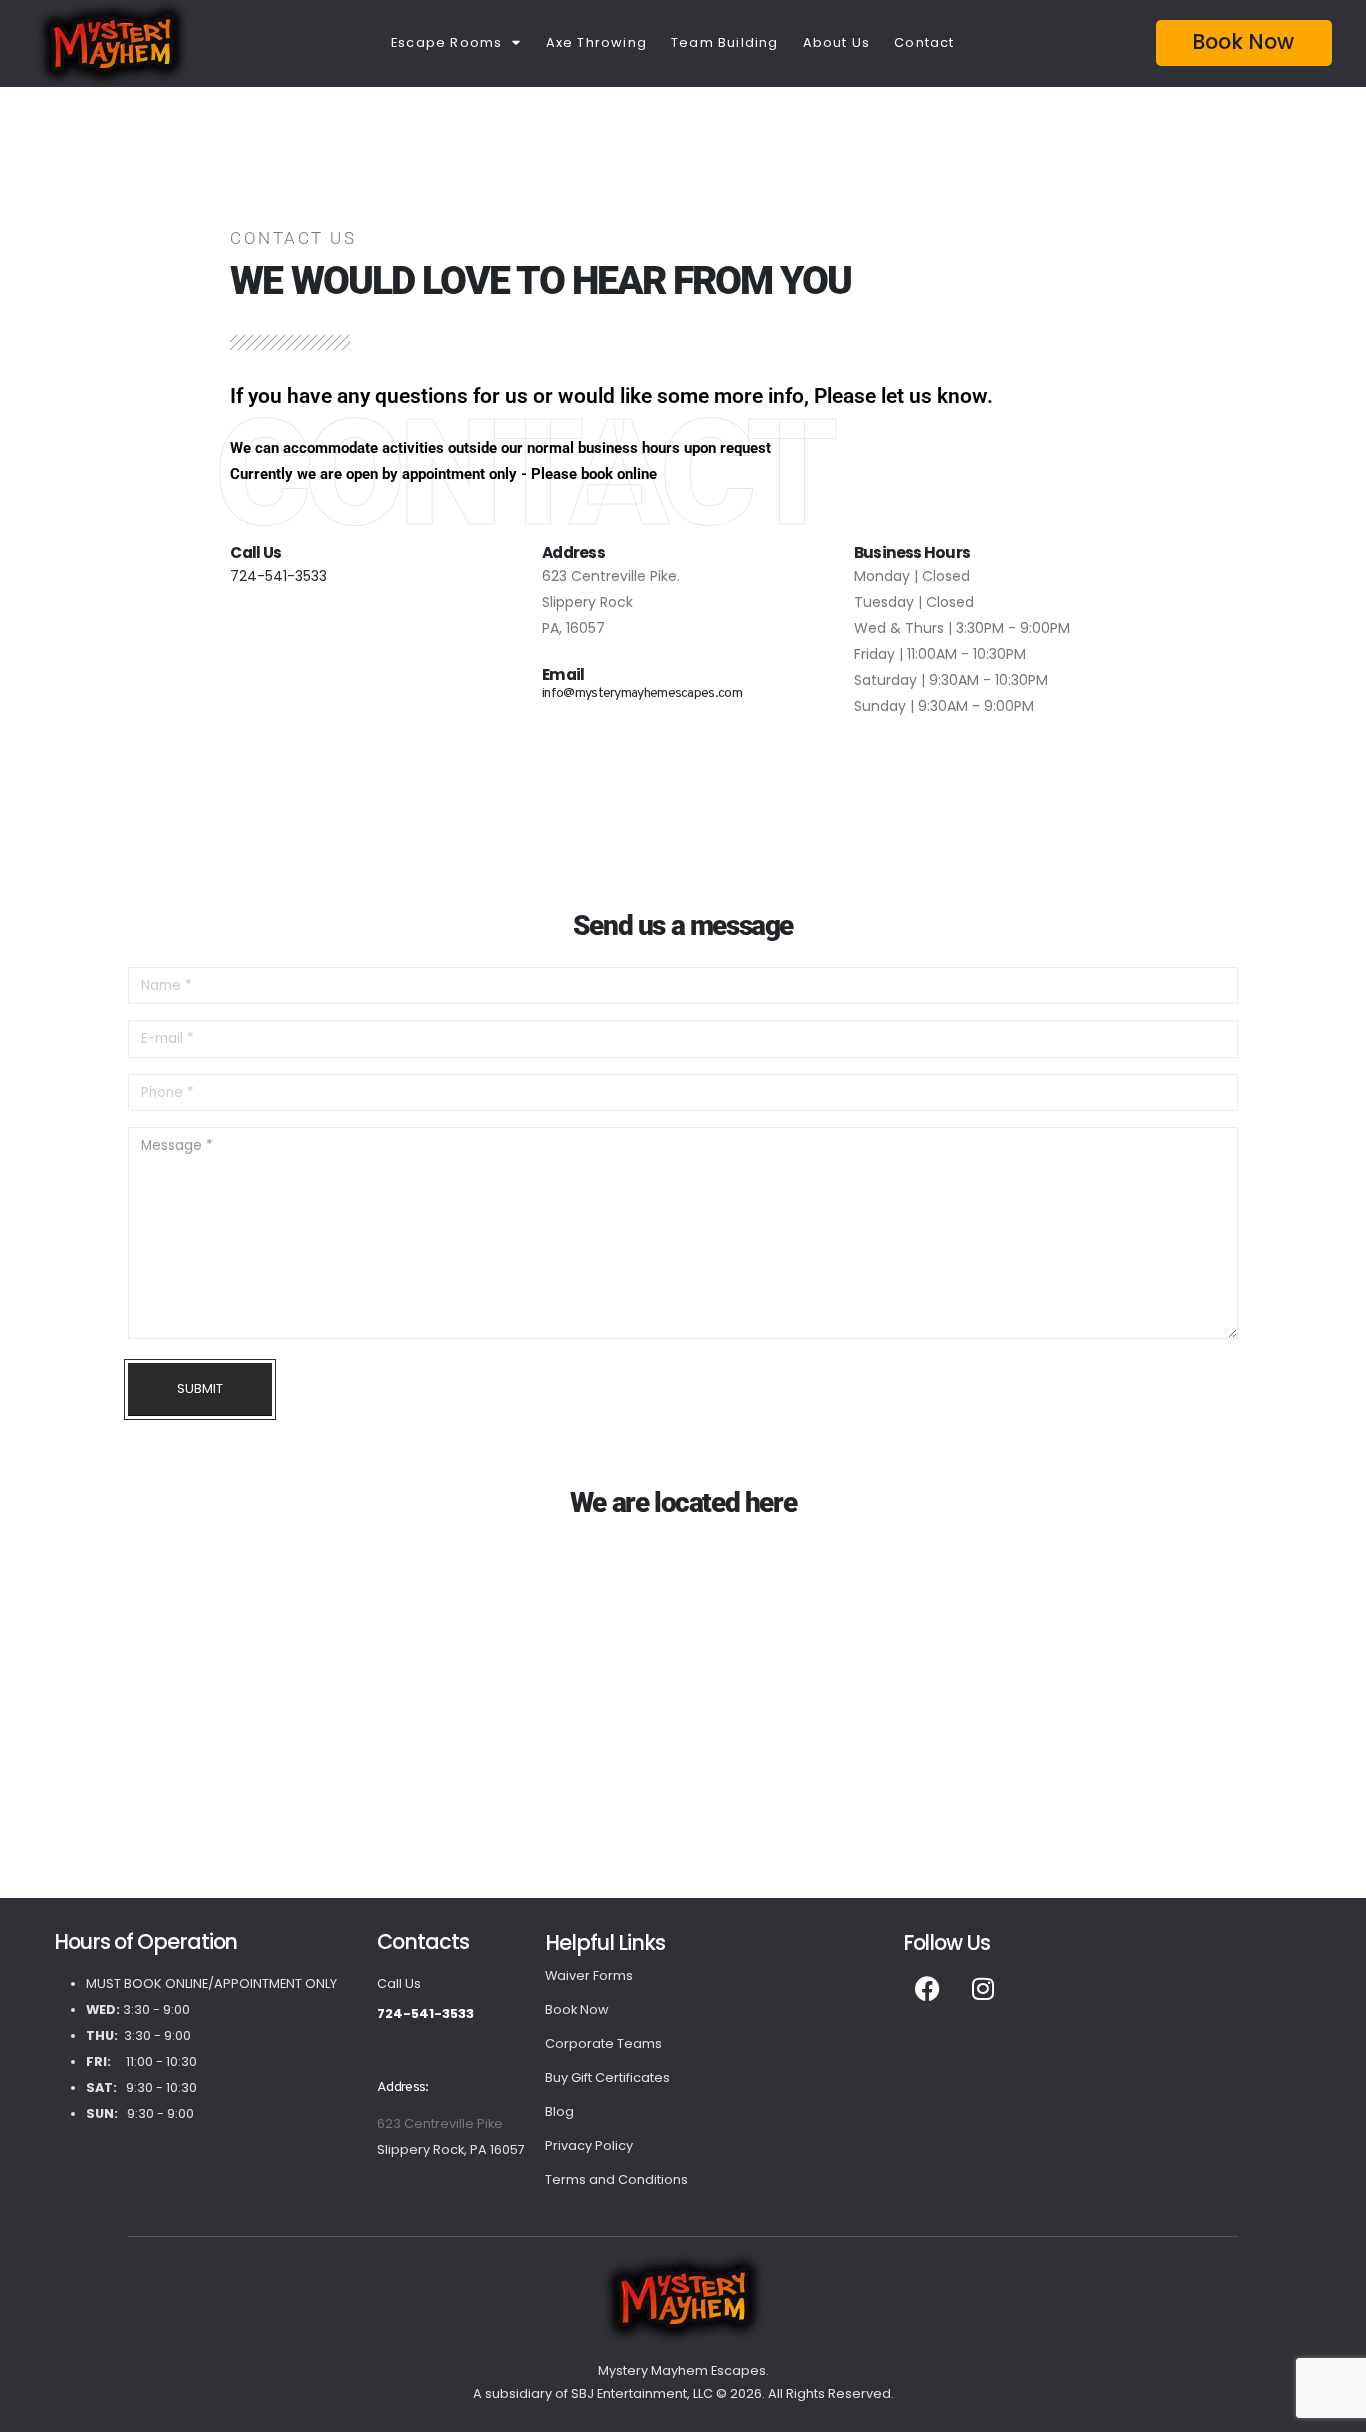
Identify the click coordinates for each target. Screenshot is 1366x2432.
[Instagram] (983, 1988)
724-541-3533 (278, 576)
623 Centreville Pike (440, 2123)
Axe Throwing (596, 42)
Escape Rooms (446, 42)
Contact (924, 42)
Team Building (725, 42)
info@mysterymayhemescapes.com (642, 693)
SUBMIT (200, 1388)
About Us (837, 42)
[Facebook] (928, 1988)
